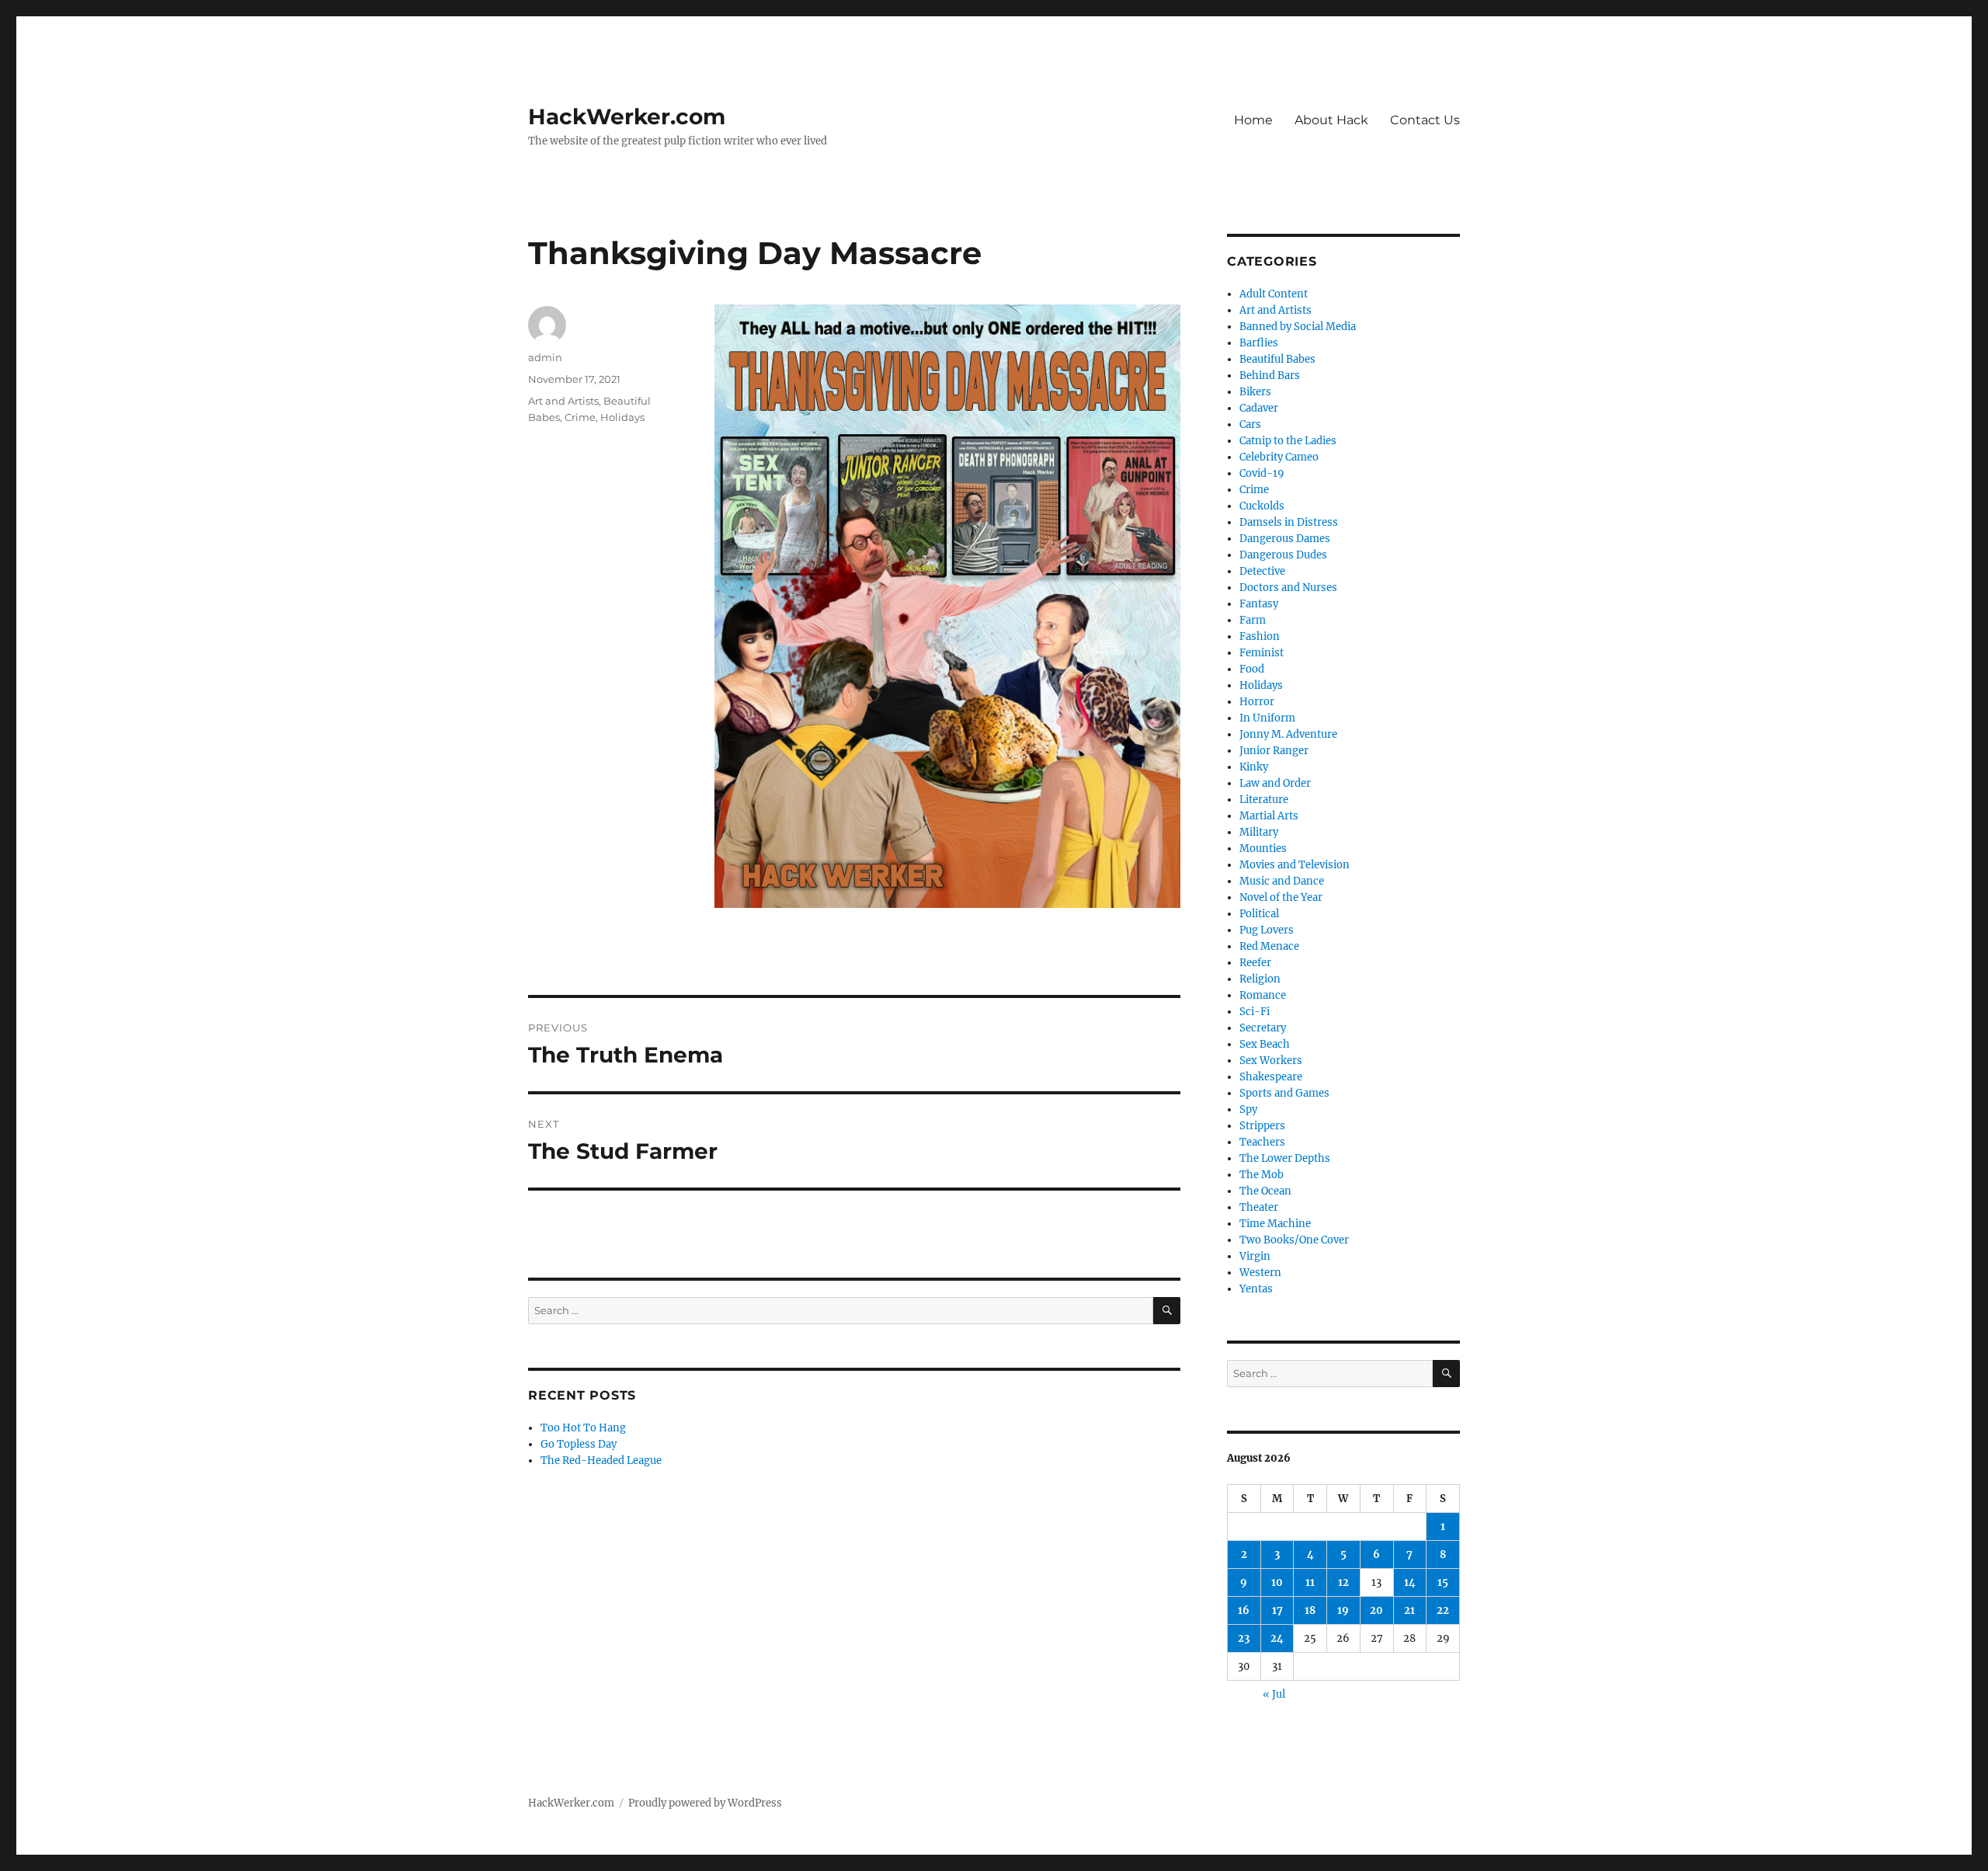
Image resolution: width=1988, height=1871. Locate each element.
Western (1260, 1273)
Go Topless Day (579, 1444)
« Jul (1274, 1694)
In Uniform (1267, 718)
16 (1244, 1610)
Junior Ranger (1274, 751)
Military (1259, 832)
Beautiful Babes (1277, 359)
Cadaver (1259, 408)
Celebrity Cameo (1279, 457)
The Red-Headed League (601, 1461)
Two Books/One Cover (1294, 1240)
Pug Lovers (1267, 930)
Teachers (1262, 1142)
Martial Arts (1269, 816)
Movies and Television (1295, 865)
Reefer (1255, 963)
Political (1259, 914)
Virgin (1255, 1256)
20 (1376, 1610)
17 (1277, 1610)
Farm (1253, 620)
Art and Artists (563, 401)
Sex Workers (1271, 1061)
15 (1443, 1582)
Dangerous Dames (1285, 539)
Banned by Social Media (1298, 327)
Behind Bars (1270, 376)
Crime (580, 417)
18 (1310, 1610)
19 (1343, 1610)
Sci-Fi (1255, 1012)
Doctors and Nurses (1288, 588)
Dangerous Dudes (1283, 555)
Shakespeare (1271, 1077)
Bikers (1255, 392)
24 (1277, 1638)
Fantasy (1259, 604)
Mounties (1263, 849)
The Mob (1262, 1175)
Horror (1257, 702)
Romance (1263, 995)
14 (1410, 1582)
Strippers (1262, 1126)
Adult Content (1274, 294)
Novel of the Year (1281, 897)
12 (1343, 1582)
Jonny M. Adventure (1288, 734)
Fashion (1260, 636)
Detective (1262, 571)
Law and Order (1275, 783)
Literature (1264, 800)
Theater (1259, 1207)
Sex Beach (1265, 1044)
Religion (1260, 979)
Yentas (1256, 1289)
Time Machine (1275, 1224)
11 (1310, 1582)
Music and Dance (1282, 881)
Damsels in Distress (1289, 522)
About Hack (1331, 120)
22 (1443, 1610)
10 (1277, 1582)
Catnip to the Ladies (1288, 441)
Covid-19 (1262, 473)
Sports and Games (1284, 1093)
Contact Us (1425, 120)
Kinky (1254, 767)
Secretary (1263, 1028)
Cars (1250, 424)
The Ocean (1265, 1191)
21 (1409, 1610)
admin (545, 357)
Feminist (1262, 653)
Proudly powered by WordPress (705, 1803)
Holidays (622, 417)
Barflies (1259, 343)
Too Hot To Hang (583, 1428)
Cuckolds (1262, 506)
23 (1244, 1638)
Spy (1248, 1109)
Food (1252, 669)
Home (1253, 120)
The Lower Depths (1285, 1158)
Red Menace (1269, 946)
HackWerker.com (627, 117)
